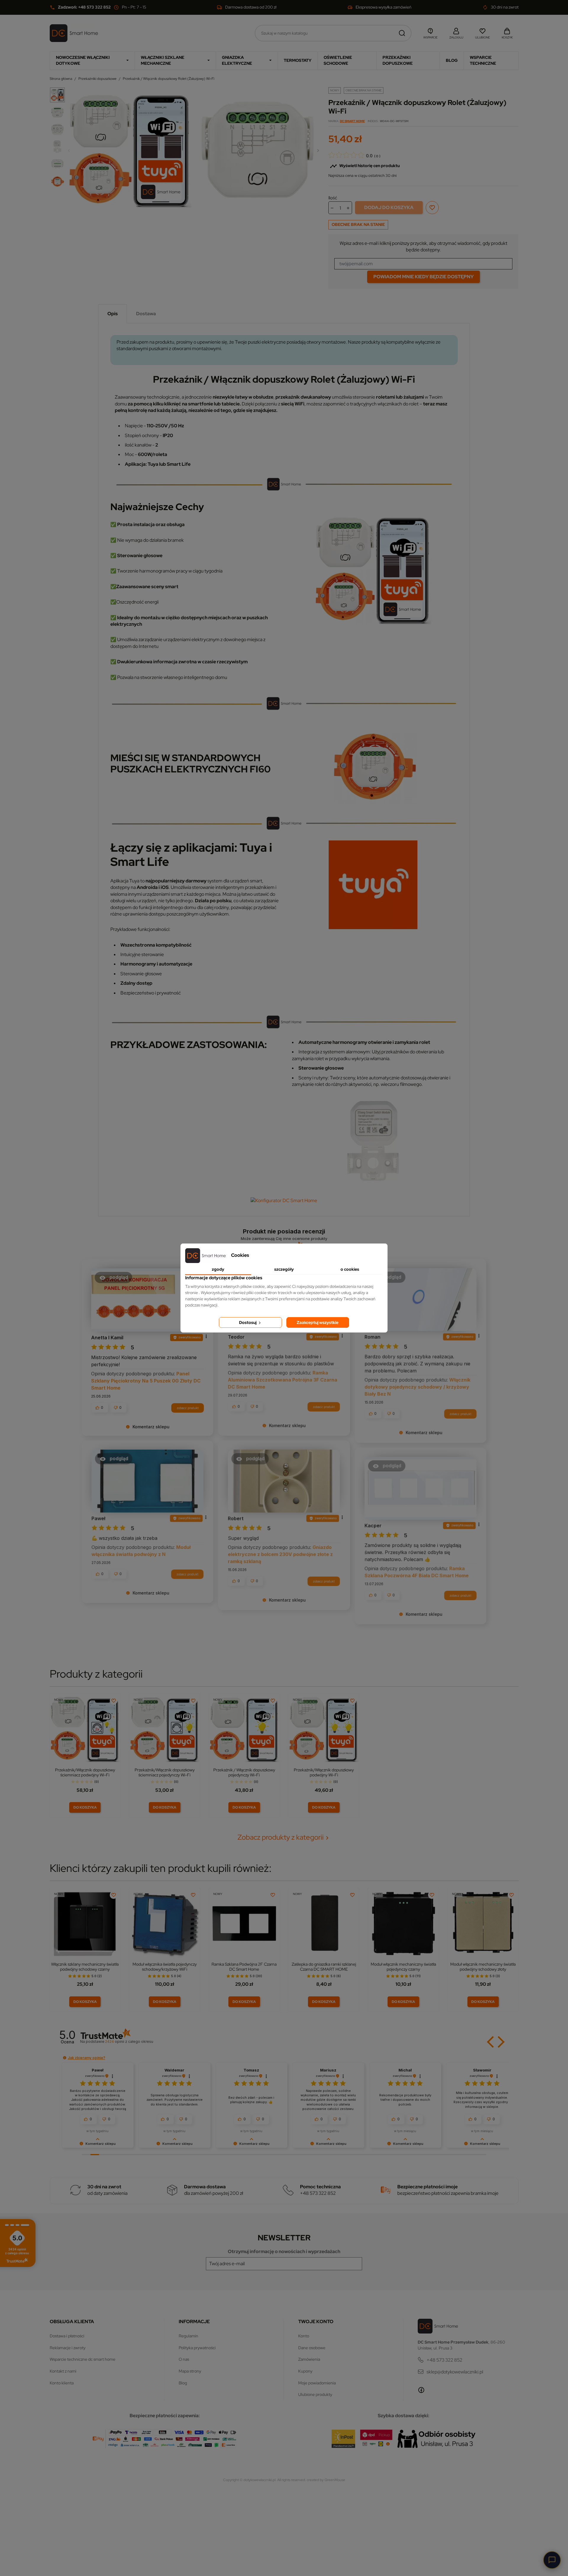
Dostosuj (248, 1322)
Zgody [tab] (218, 1269)
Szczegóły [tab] (284, 1269)
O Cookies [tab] (350, 1269)
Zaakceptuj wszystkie (318, 1322)
